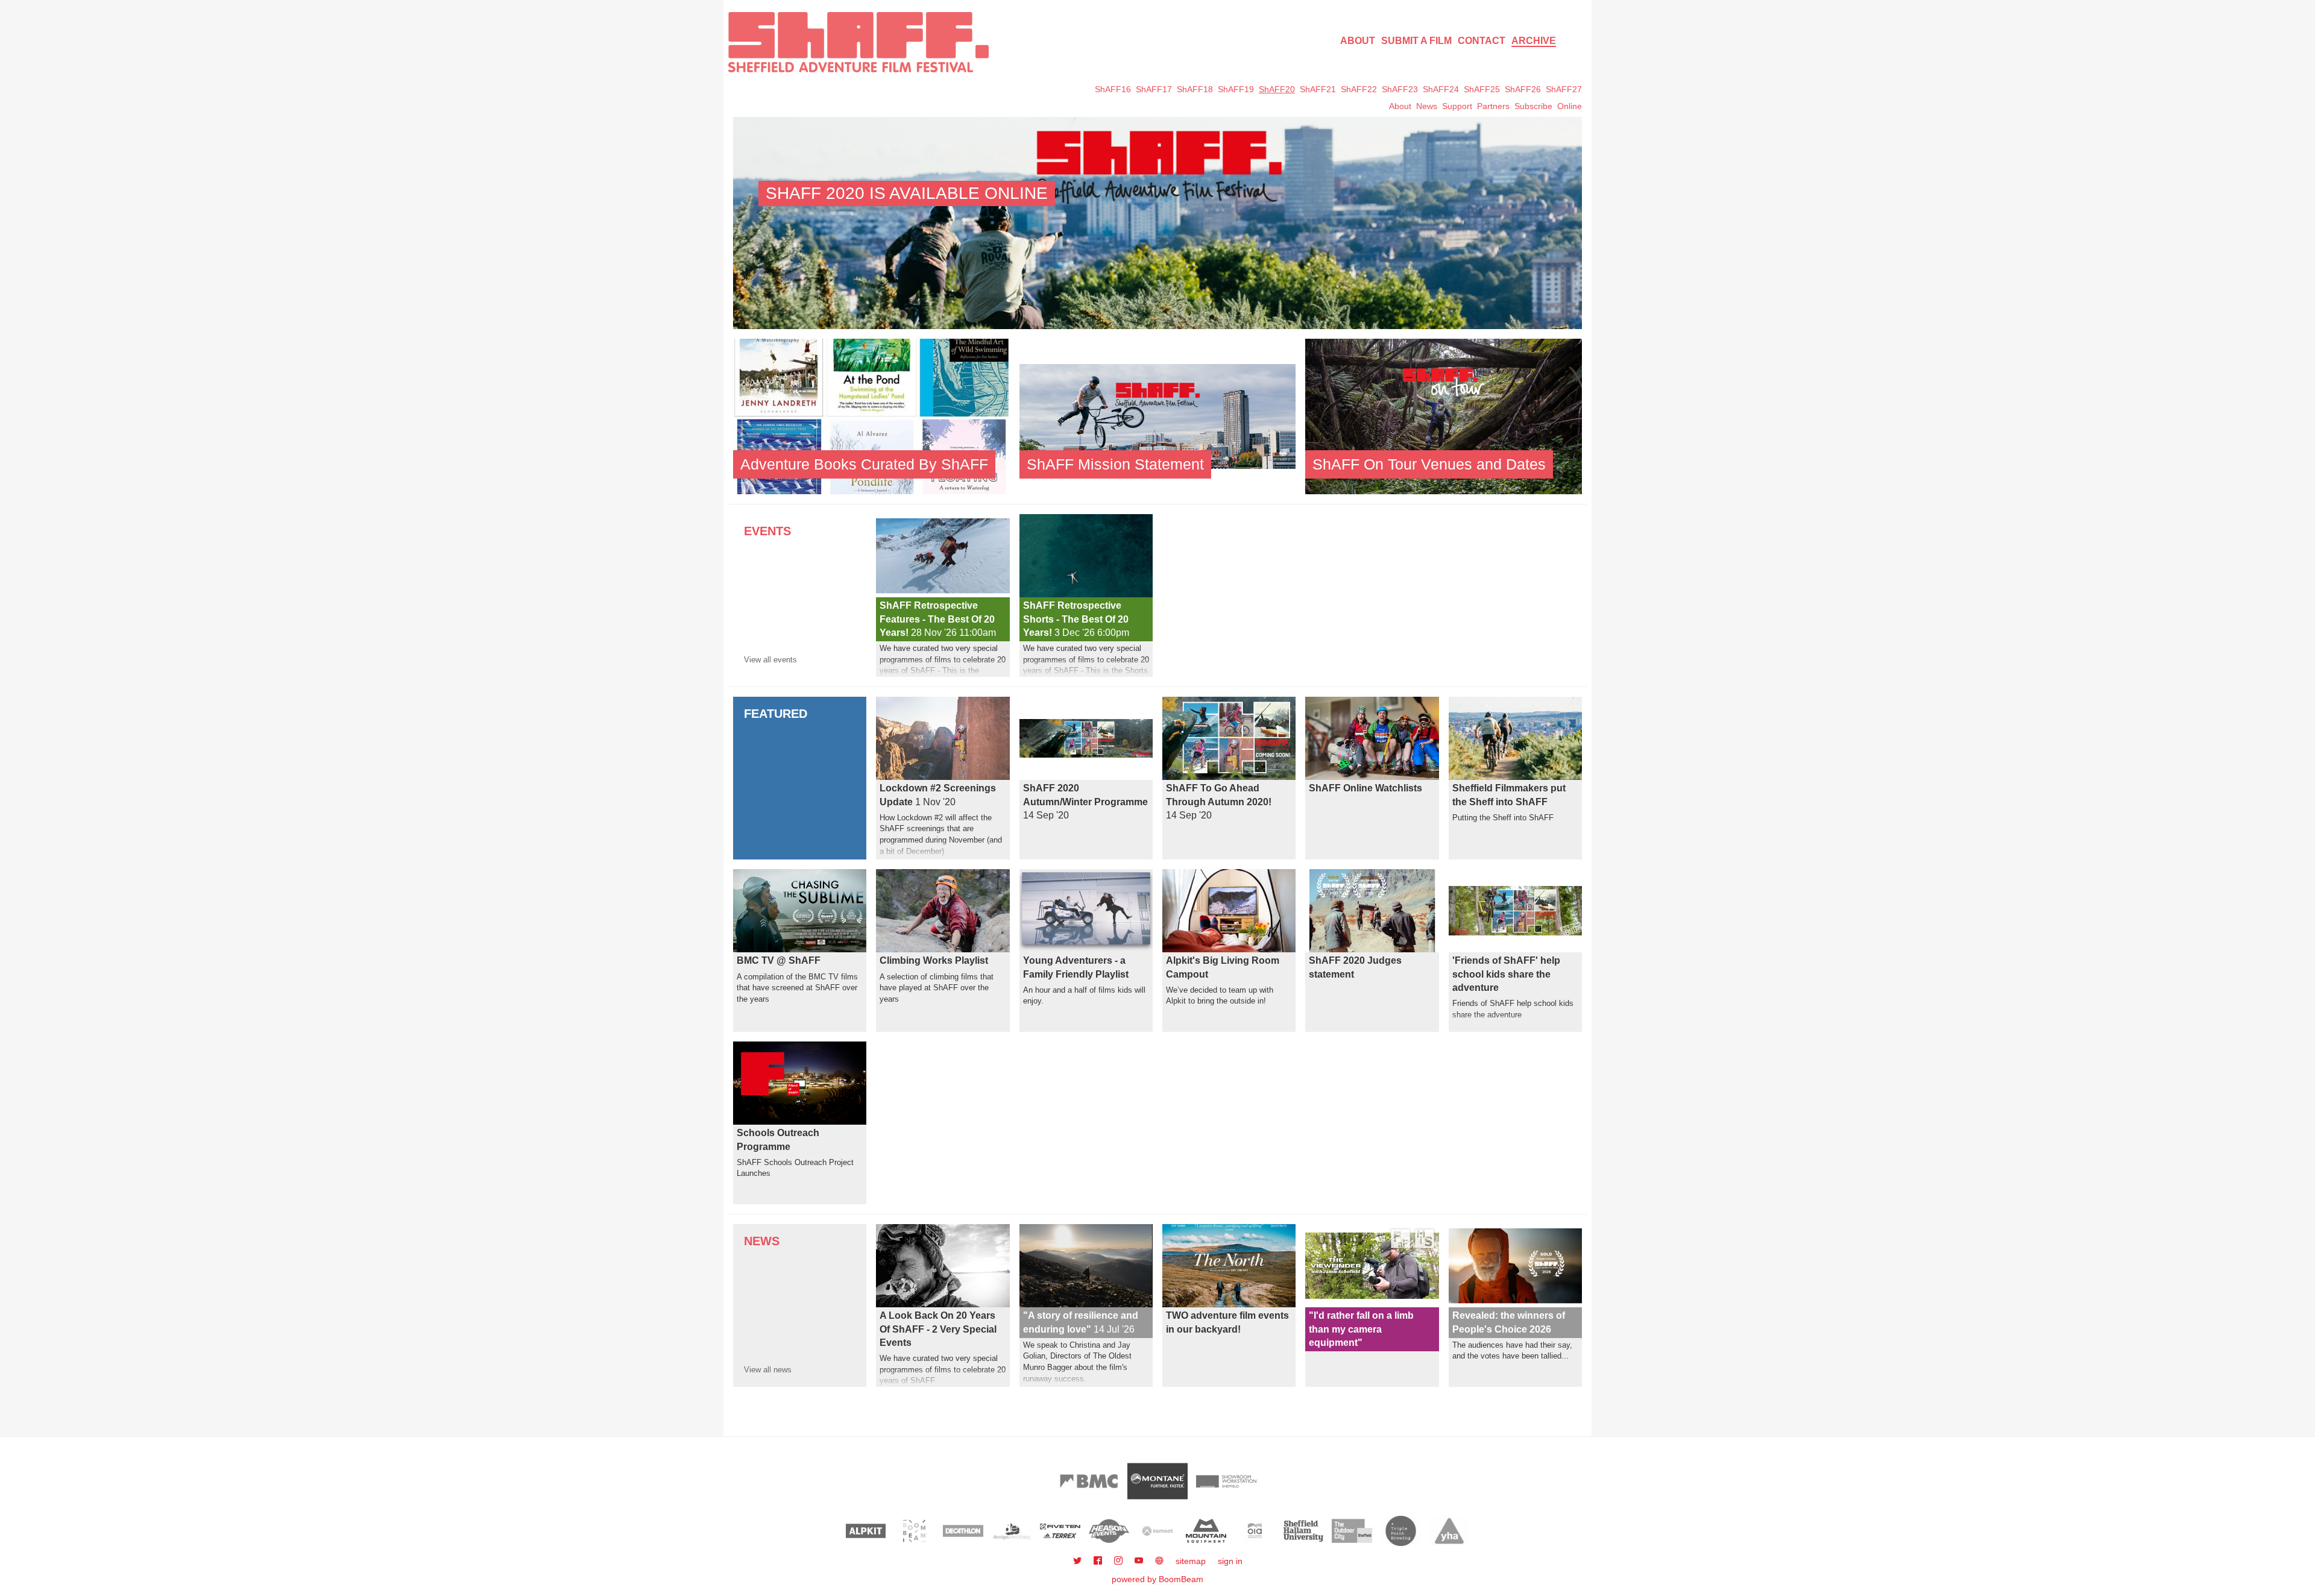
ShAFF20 (1277, 89)
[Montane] (1157, 1481)
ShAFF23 (1400, 89)
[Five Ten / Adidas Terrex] (1060, 1531)
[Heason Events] (1109, 1531)
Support (1457, 106)
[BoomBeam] (914, 1531)
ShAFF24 (1441, 89)
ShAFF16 (1113, 89)
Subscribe (1533, 106)
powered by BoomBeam (1157, 1579)
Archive (1534, 41)
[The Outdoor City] (1352, 1531)
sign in (1230, 1561)
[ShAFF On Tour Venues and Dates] (1444, 416)
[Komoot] (1158, 1531)
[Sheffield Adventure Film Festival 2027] (858, 42)
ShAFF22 (1359, 89)
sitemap (1191, 1561)
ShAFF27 (1564, 89)
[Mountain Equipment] (1206, 1531)
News (1427, 106)
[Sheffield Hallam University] (1304, 1531)
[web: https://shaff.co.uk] (1159, 1561)
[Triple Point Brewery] (1401, 1531)
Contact (1482, 41)
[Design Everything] (1012, 1531)
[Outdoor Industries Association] (1255, 1531)
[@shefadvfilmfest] (1079, 1561)
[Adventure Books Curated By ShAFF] (871, 416)
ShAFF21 (1318, 89)
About (1358, 41)
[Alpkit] (866, 1531)
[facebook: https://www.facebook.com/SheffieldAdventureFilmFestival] (1099, 1561)
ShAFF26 (1523, 89)
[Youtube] (1140, 1561)
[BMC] (1089, 1481)
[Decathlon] (963, 1531)
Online (1570, 106)
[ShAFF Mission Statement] (1158, 416)
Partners (1493, 106)
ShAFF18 (1195, 89)
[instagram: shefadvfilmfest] (1120, 1561)
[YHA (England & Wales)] (1450, 1531)
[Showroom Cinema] (1226, 1481)
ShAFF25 (1482, 89)
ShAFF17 (1154, 89)
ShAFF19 (1236, 89)
